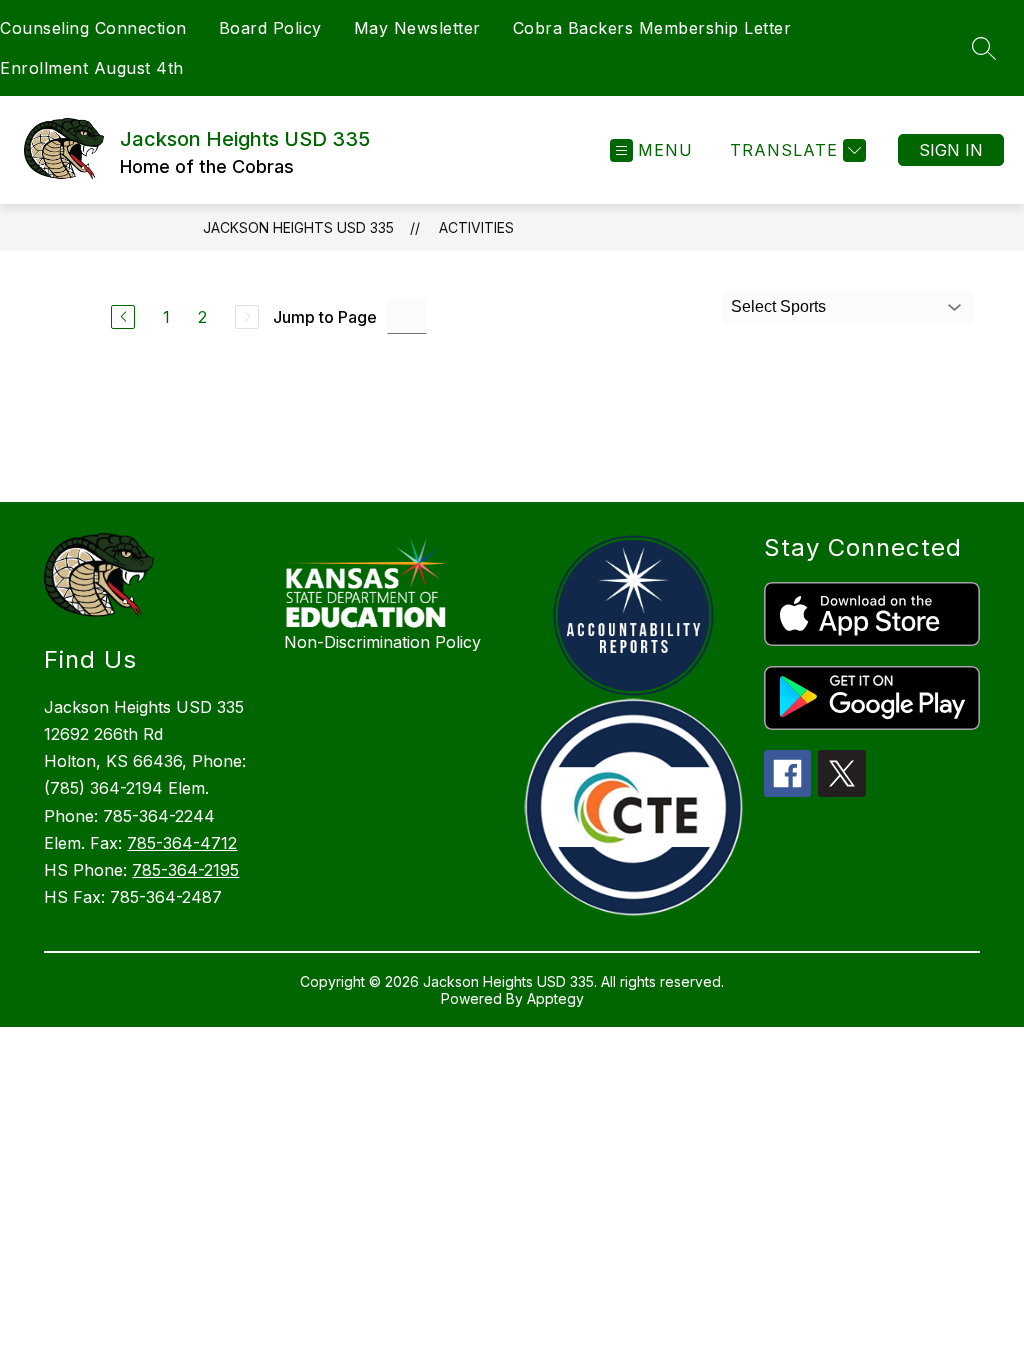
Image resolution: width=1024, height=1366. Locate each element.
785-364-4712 (182, 843)
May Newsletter (417, 28)
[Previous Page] (123, 317)
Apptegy (555, 998)
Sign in (951, 150)
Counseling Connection (93, 28)
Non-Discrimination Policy (382, 642)
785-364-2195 (185, 870)
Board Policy (270, 28)
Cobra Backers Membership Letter (652, 28)
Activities (476, 227)
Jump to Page (325, 317)
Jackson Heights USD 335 (298, 227)
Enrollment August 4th (92, 68)
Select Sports (778, 306)
